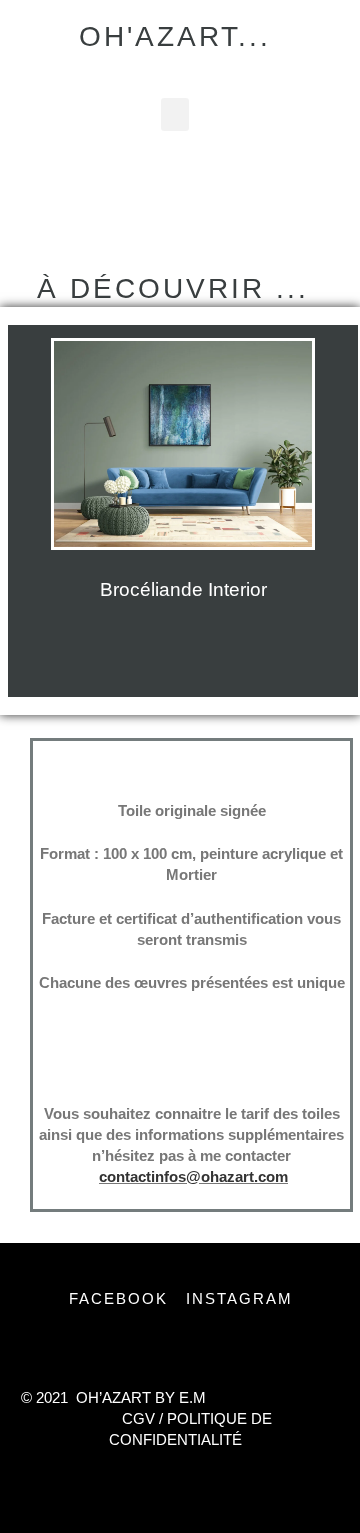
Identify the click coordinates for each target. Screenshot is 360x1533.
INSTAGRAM (242, 1298)
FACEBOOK (124, 1298)
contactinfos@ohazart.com (193, 1176)
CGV (138, 1418)
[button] (175, 114)
